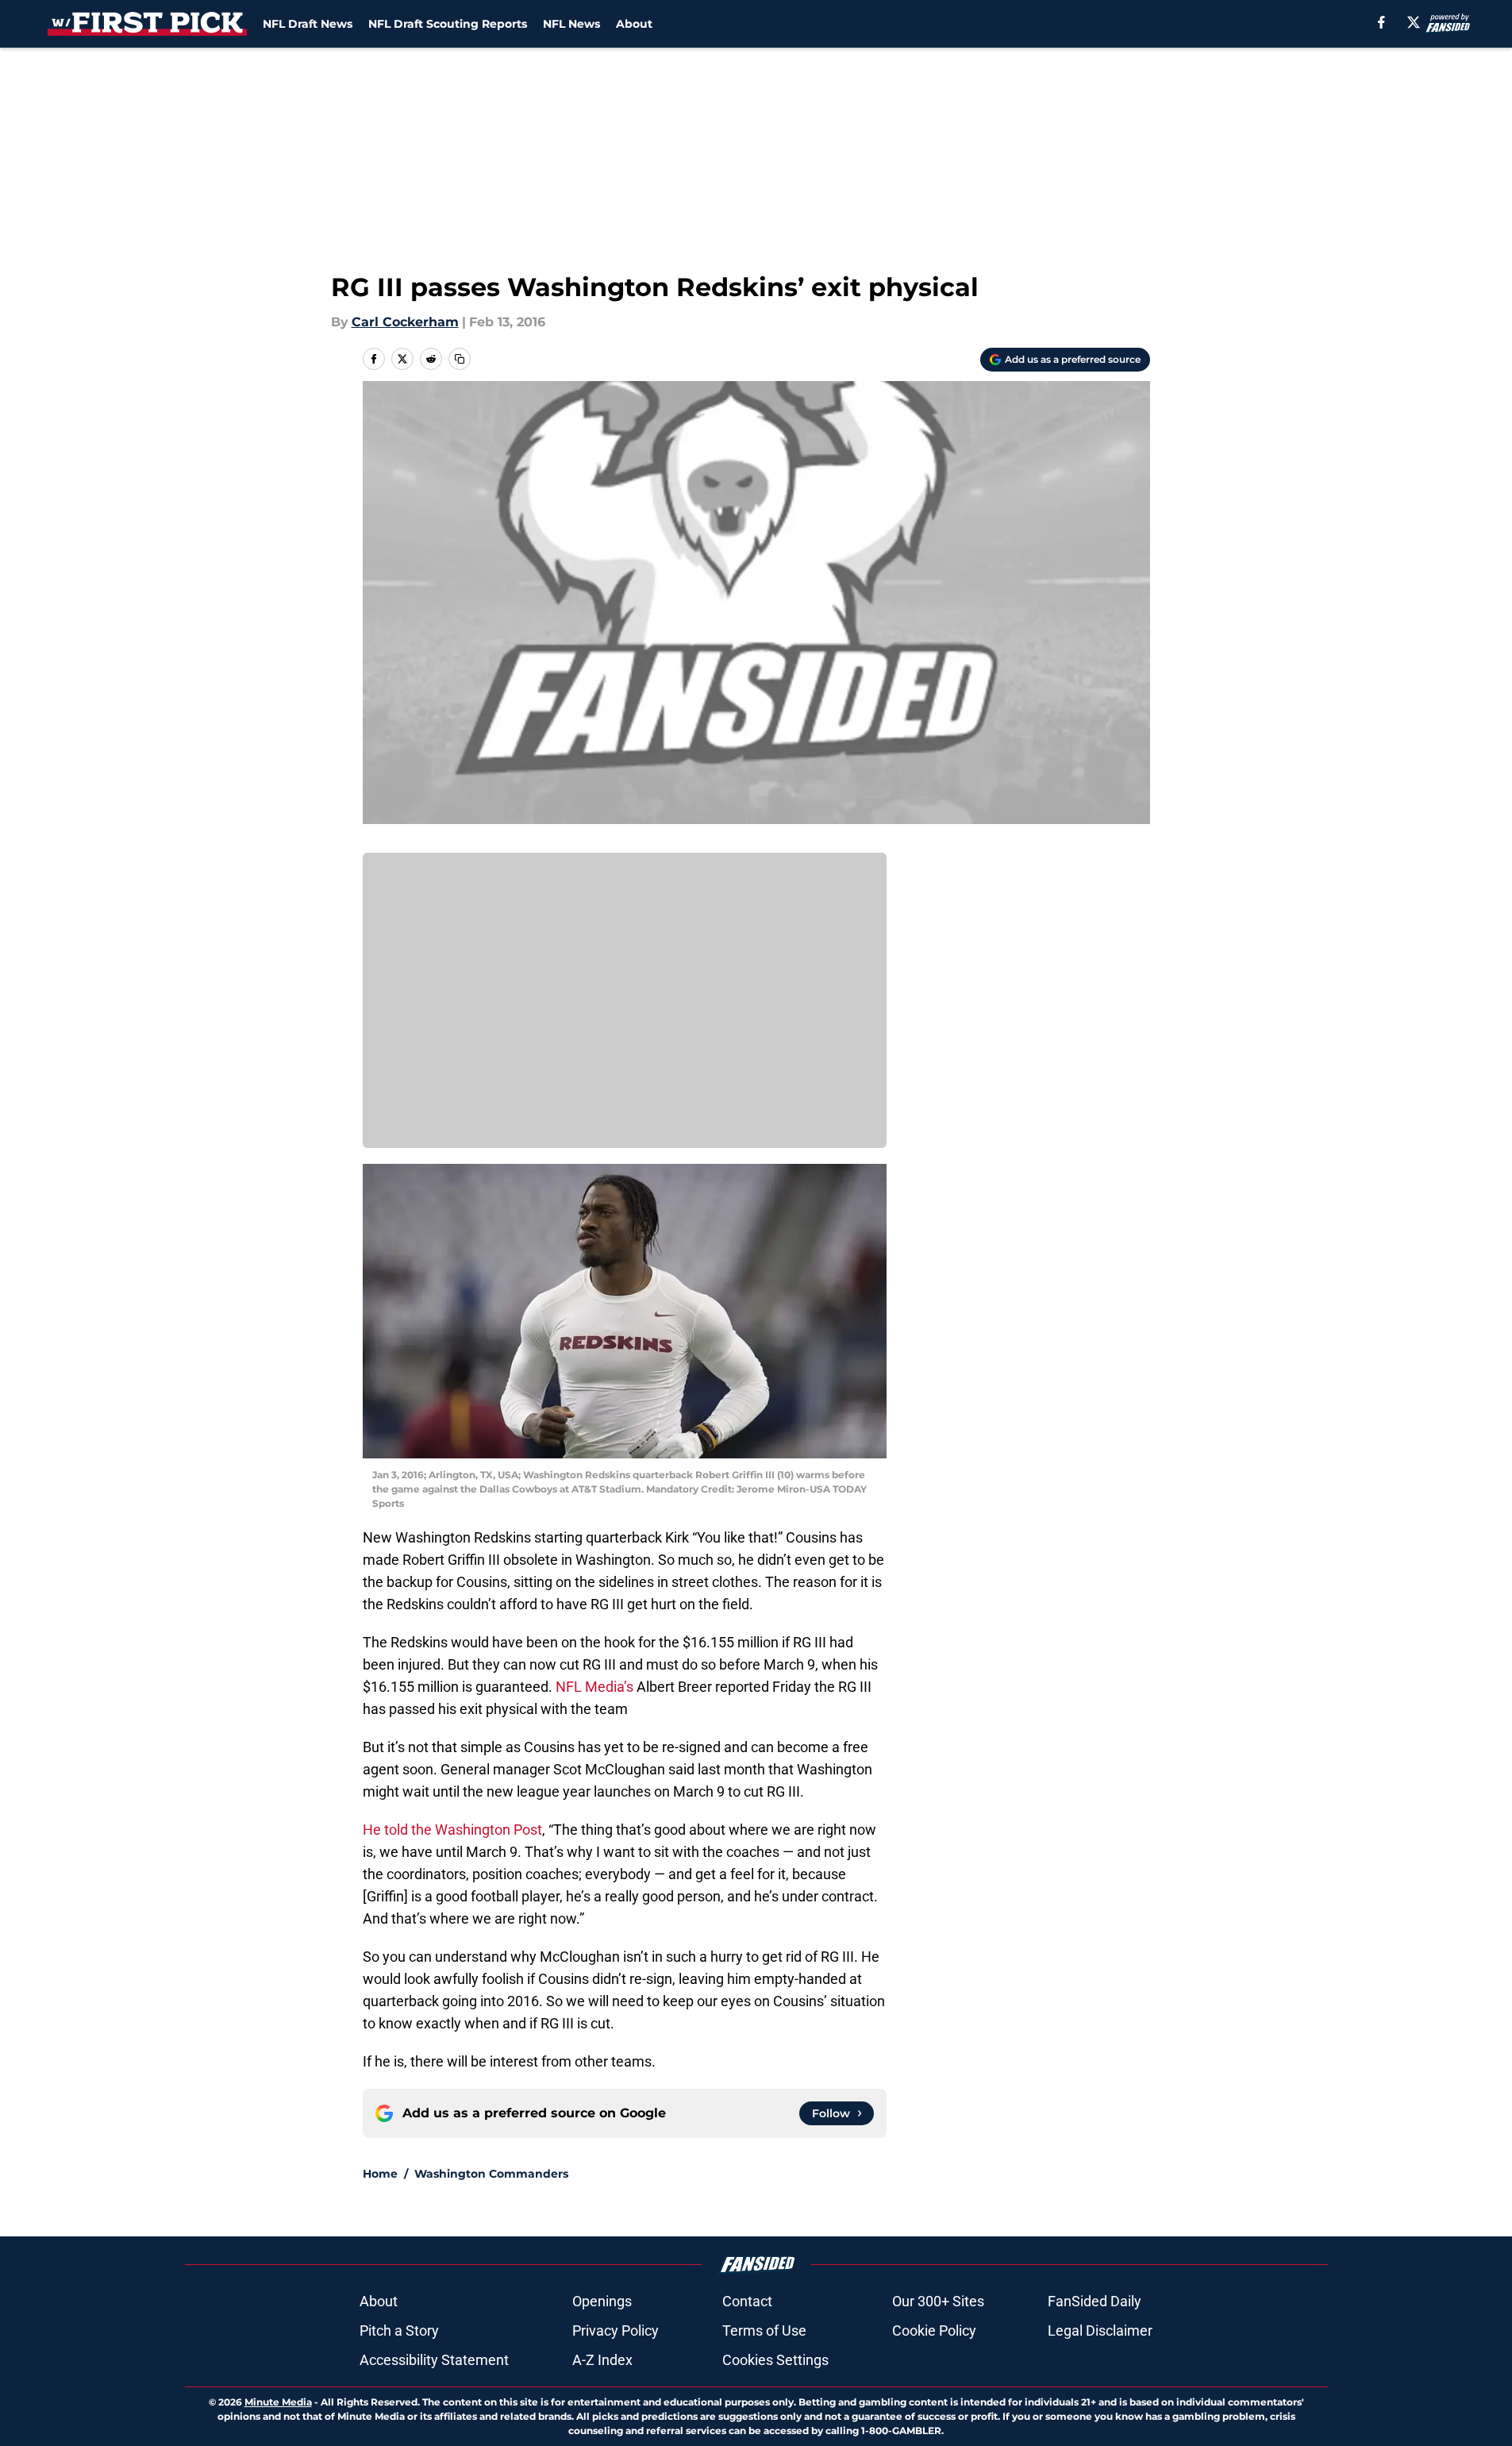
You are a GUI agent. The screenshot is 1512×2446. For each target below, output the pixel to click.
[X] (1414, 22)
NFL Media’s (594, 1687)
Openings (602, 2301)
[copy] (460, 359)
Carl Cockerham (405, 322)
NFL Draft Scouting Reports (448, 24)
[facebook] (1381, 22)
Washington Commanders (491, 2174)
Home (380, 2174)
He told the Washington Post (452, 1830)
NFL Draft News (308, 24)
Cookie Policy (934, 2330)
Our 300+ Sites (938, 2301)
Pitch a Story (399, 2330)
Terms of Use (764, 2330)
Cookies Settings (775, 2360)
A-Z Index (602, 2360)
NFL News (571, 24)
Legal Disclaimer (1100, 2330)
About (634, 24)
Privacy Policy (616, 2330)
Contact (747, 2301)
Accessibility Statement (434, 2360)
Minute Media (278, 2402)
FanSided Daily (1095, 2301)
